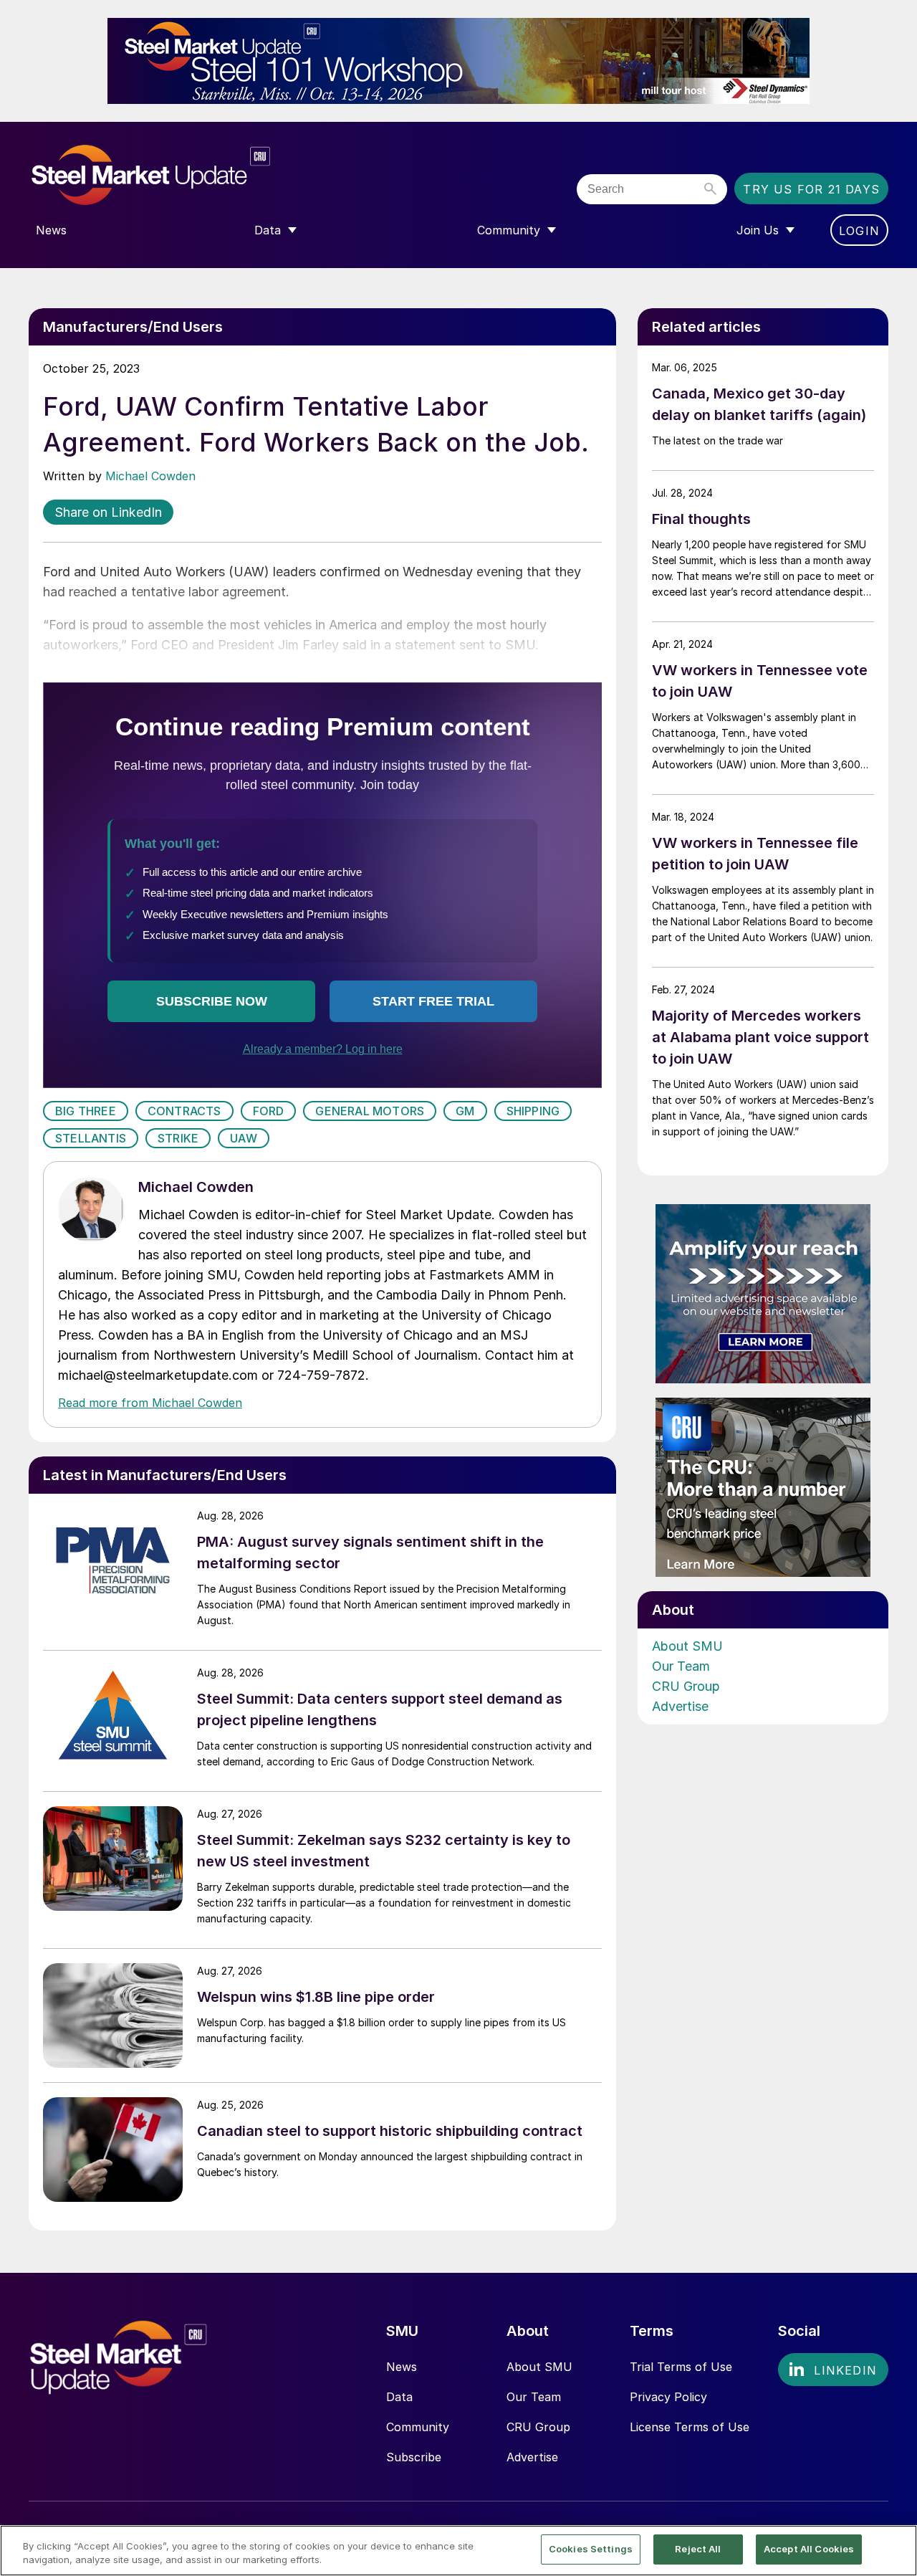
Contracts (184, 1111)
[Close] (894, 2549)
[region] (458, 2551)
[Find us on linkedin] (833, 2370)
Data (399, 2397)
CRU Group (686, 1686)
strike (178, 1138)
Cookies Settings (591, 2549)
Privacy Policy (668, 2397)
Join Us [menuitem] (758, 230)
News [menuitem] (51, 230)
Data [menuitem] (268, 230)
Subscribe (414, 2457)
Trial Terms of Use (681, 2367)
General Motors (370, 1111)
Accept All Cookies (809, 2549)
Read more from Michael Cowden (150, 1403)
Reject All (698, 2549)
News (402, 2367)
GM (465, 1111)
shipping (533, 1111)
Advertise (680, 1706)
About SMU (687, 1646)
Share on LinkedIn (108, 512)
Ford (269, 1111)
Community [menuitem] (509, 230)
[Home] (181, 175)
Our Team (681, 1666)
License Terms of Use (690, 2427)
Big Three (86, 1111)
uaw (244, 1138)
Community (418, 2427)
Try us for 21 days (811, 189)
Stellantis (91, 1138)
